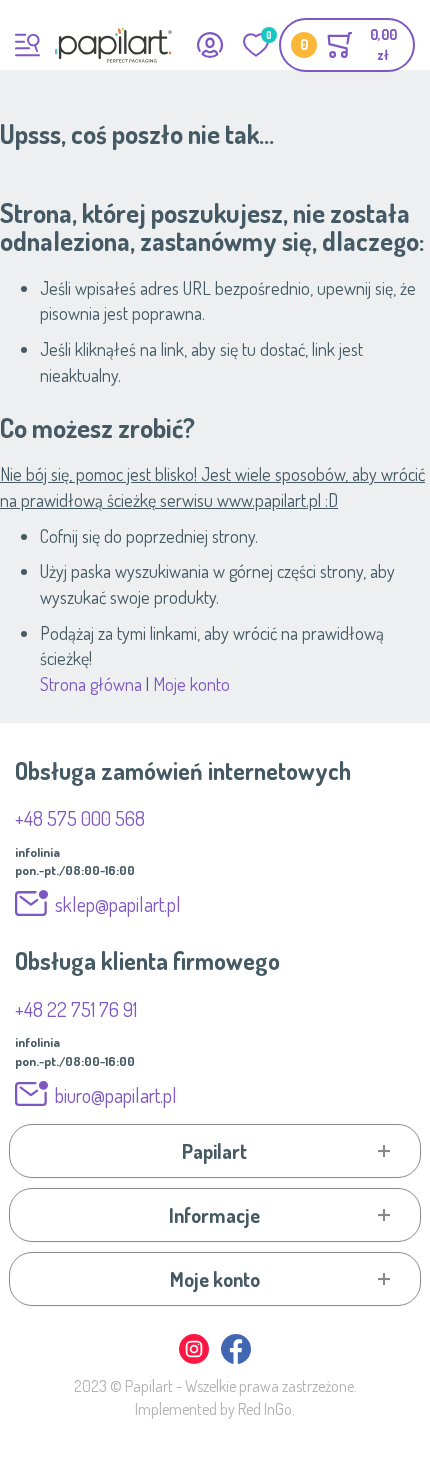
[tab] (215, 1151)
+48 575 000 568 (80, 818)
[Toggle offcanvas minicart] (347, 45)
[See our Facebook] (236, 1360)
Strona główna (91, 684)
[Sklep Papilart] (113, 45)
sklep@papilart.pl (118, 904)
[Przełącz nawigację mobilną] (27, 45)
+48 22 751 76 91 (76, 1009)
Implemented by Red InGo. (215, 1409)
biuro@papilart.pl (116, 1095)
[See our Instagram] (195, 1360)
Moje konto (191, 684)
